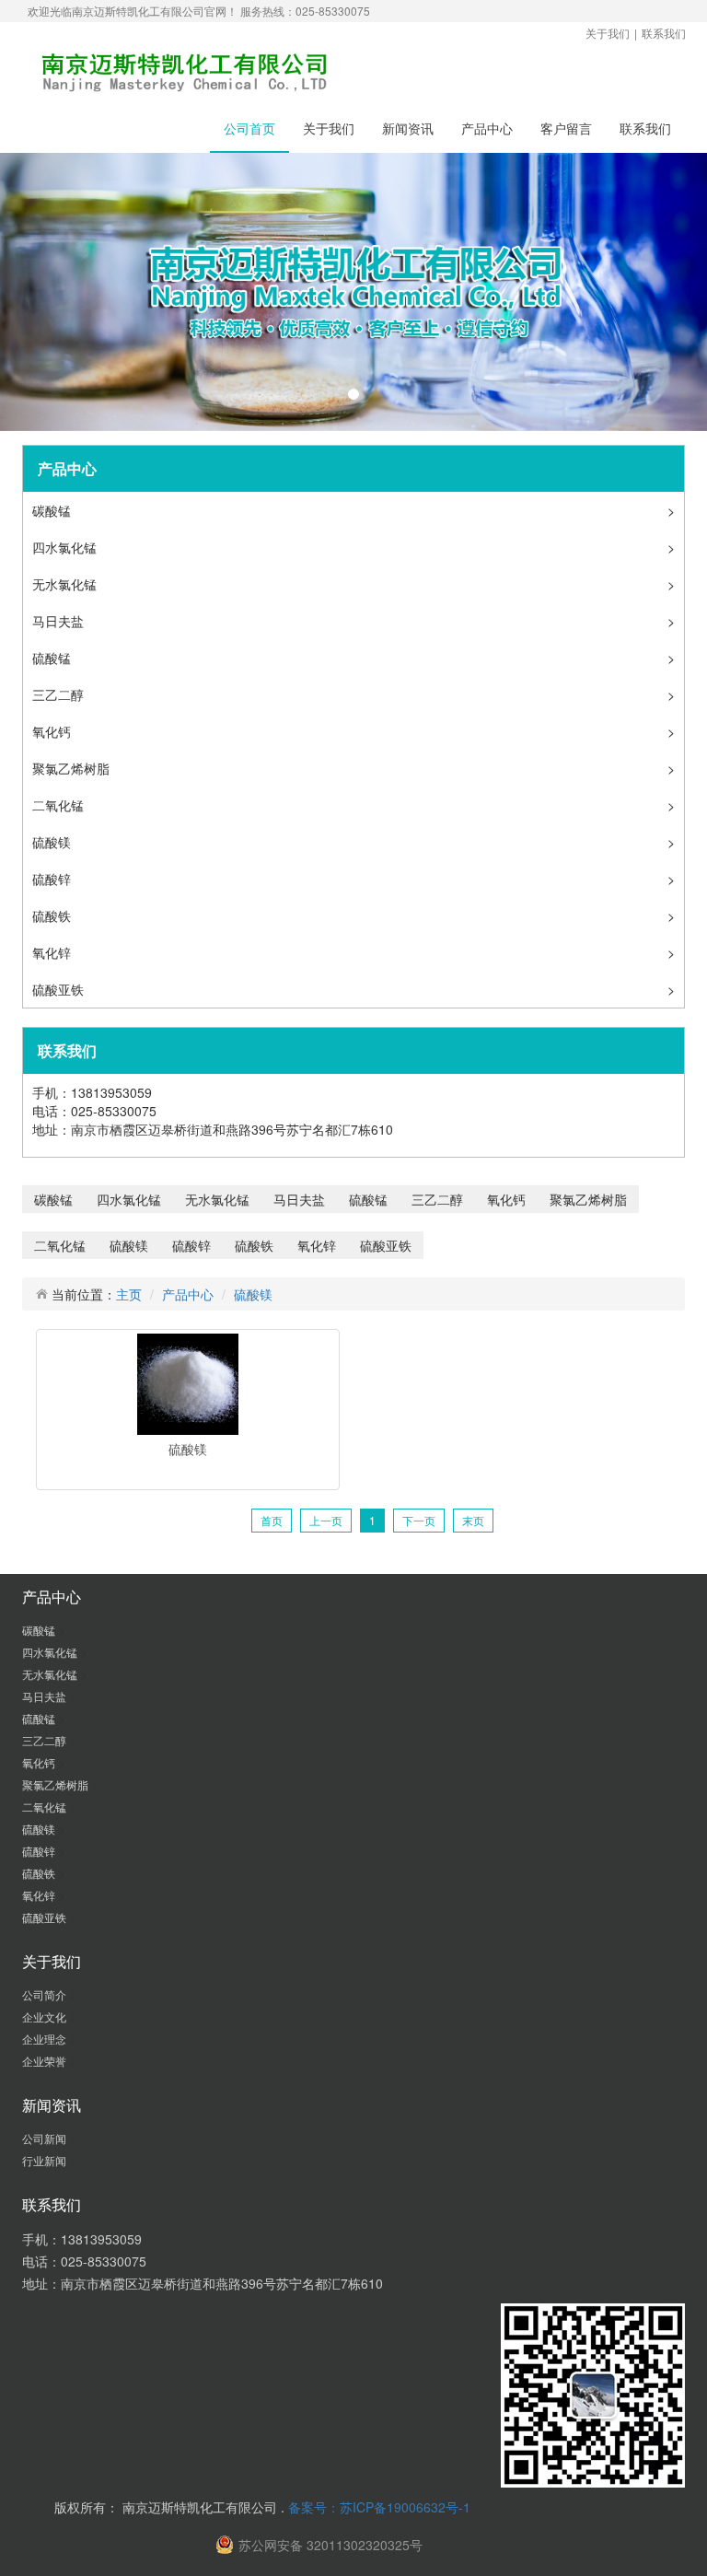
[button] (53, 292)
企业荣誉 (46, 2061)
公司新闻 (46, 2138)
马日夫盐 (60, 621)
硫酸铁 (53, 915)
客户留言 (566, 128)
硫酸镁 (53, 842)
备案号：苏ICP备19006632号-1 (379, 2507)
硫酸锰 (53, 658)
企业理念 (46, 2039)
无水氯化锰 (66, 584)
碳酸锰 (53, 510)
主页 (129, 1294)
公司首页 (249, 128)
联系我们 (664, 33)
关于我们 (608, 33)
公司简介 (46, 1994)
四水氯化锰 (66, 547)
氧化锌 (53, 952)
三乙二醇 (60, 694)
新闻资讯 (408, 128)
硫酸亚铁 (60, 989)
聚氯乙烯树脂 (73, 768)
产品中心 (487, 128)
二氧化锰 (60, 805)
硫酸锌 (53, 879)
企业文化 (46, 2017)
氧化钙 (53, 731)
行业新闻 (46, 2160)
